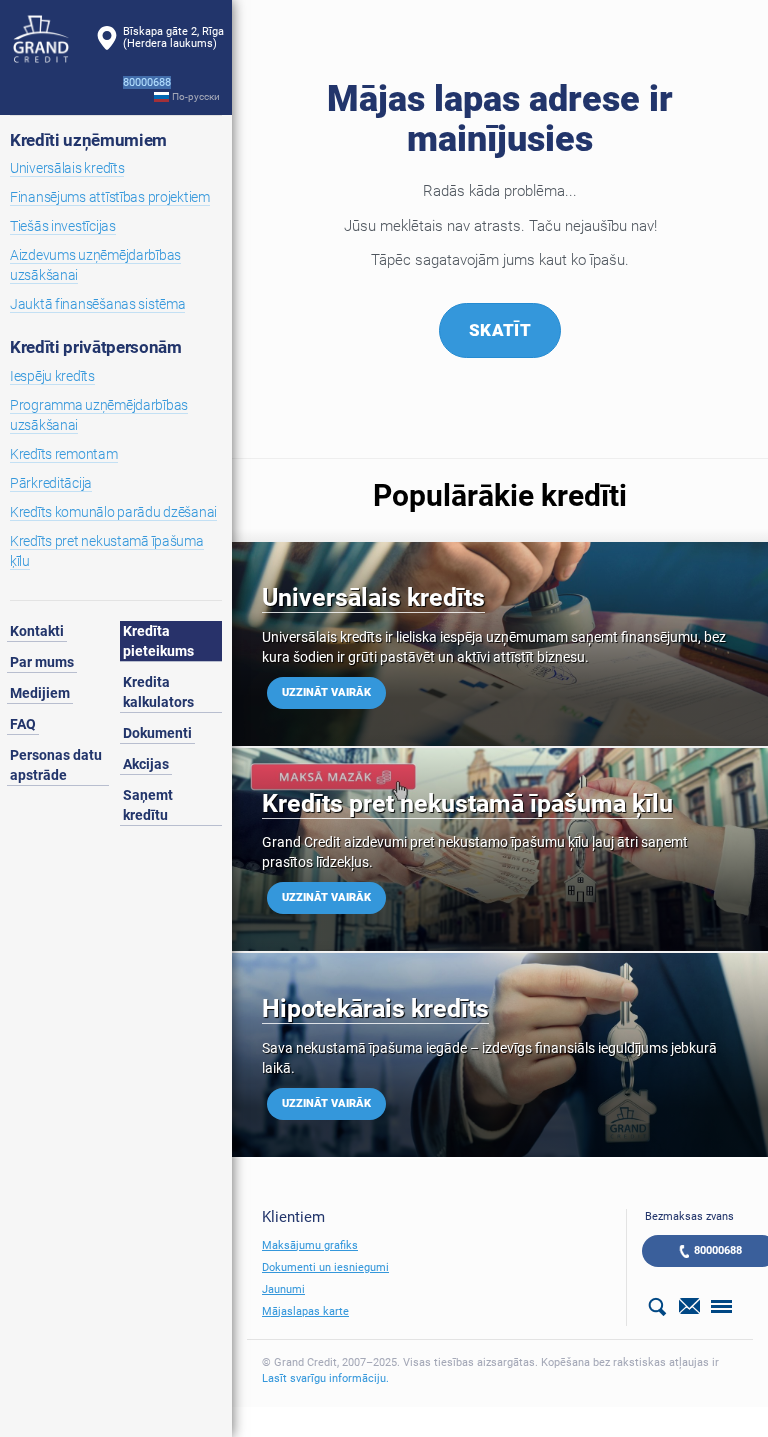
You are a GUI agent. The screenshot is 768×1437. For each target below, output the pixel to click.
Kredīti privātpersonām (96, 347)
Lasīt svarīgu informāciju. (325, 1378)
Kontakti (37, 631)
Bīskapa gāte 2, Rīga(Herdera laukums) (173, 37)
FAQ (23, 724)
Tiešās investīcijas (63, 226)
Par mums (42, 662)
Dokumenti (157, 733)
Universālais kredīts (67, 168)
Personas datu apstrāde (56, 765)
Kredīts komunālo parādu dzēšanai (113, 512)
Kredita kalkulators (158, 692)
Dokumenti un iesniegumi (325, 1267)
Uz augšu (676, 1309)
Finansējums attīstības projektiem (110, 197)
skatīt (500, 330)
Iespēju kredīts (52, 376)
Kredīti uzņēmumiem (88, 140)
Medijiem (40, 693)
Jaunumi (283, 1289)
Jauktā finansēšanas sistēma (97, 304)
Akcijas (146, 764)
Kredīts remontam (64, 454)
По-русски (196, 96)
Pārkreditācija (51, 483)
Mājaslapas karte (305, 1311)
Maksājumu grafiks (310, 1245)
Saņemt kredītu (148, 805)
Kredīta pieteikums (158, 641)
